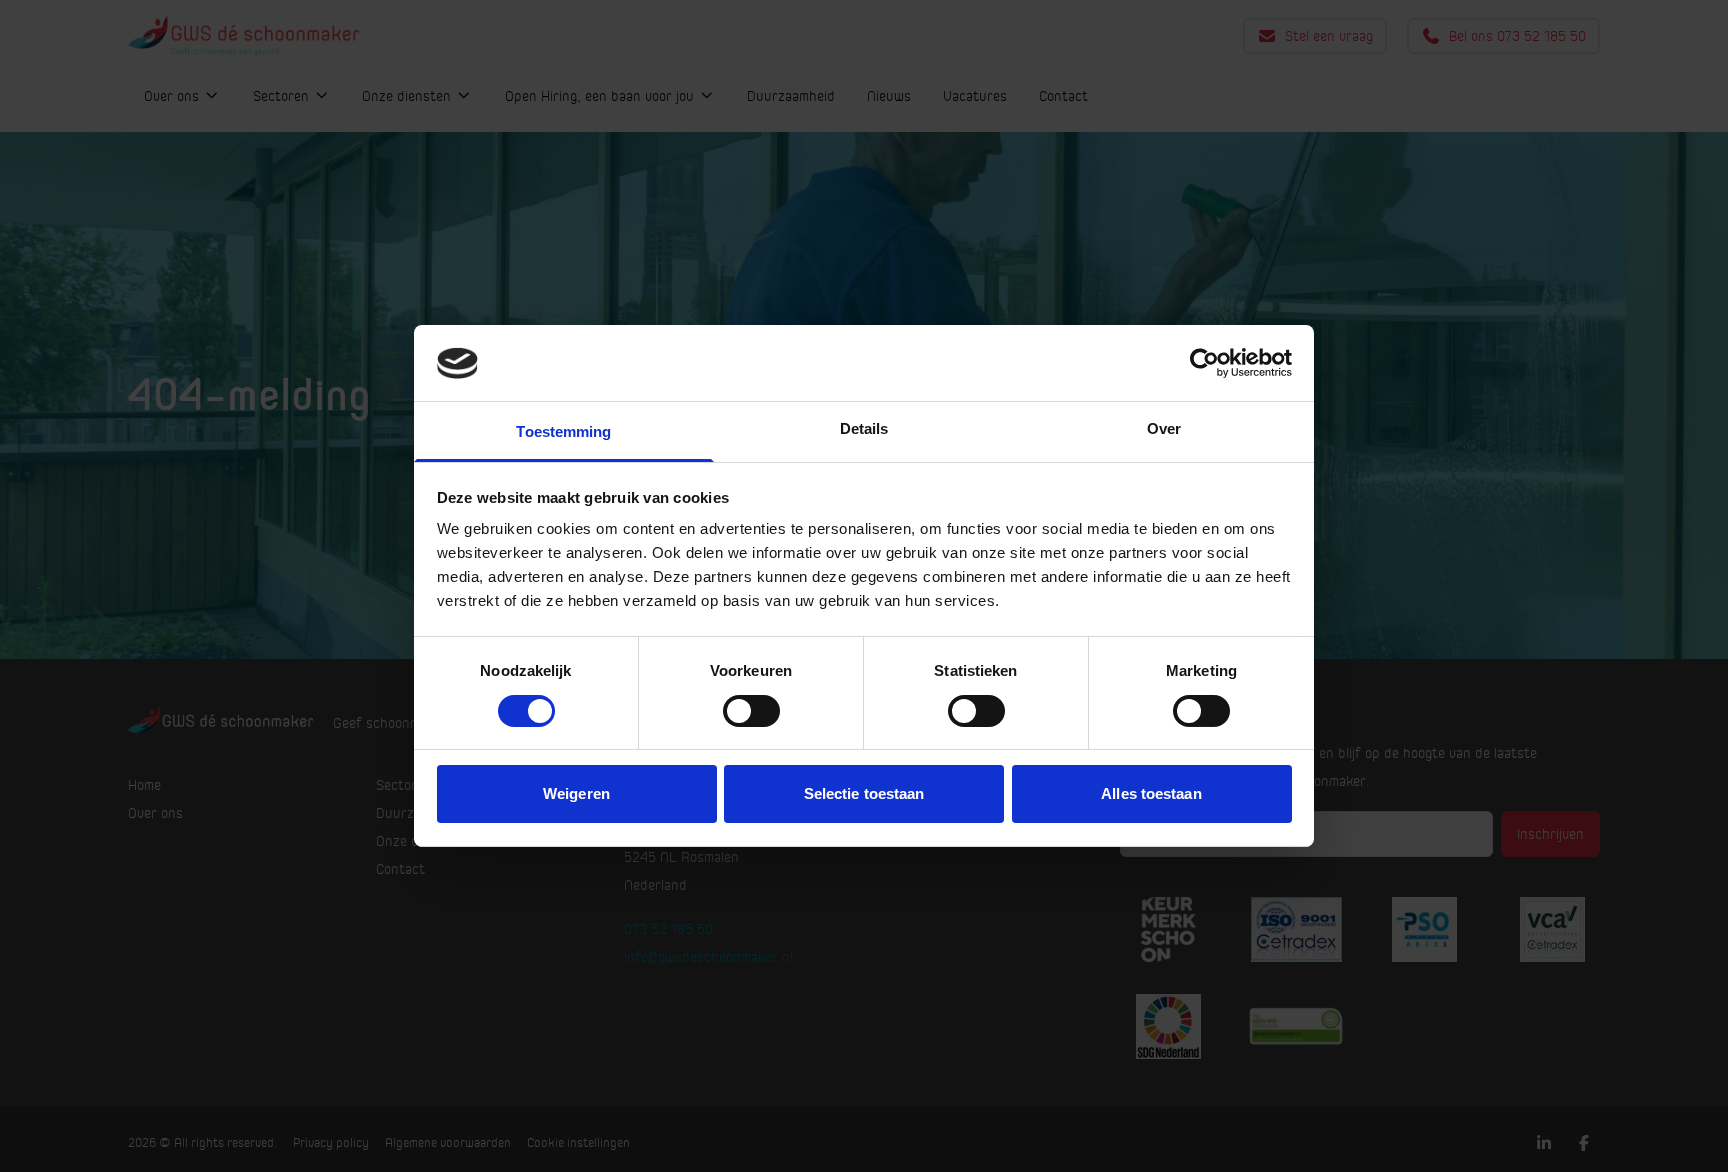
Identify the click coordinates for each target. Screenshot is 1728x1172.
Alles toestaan (1151, 794)
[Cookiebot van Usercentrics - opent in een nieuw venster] (1204, 363)
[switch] (751, 711)
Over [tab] (1164, 429)
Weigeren (576, 794)
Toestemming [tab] (563, 432)
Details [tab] (864, 429)
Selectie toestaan (864, 794)
